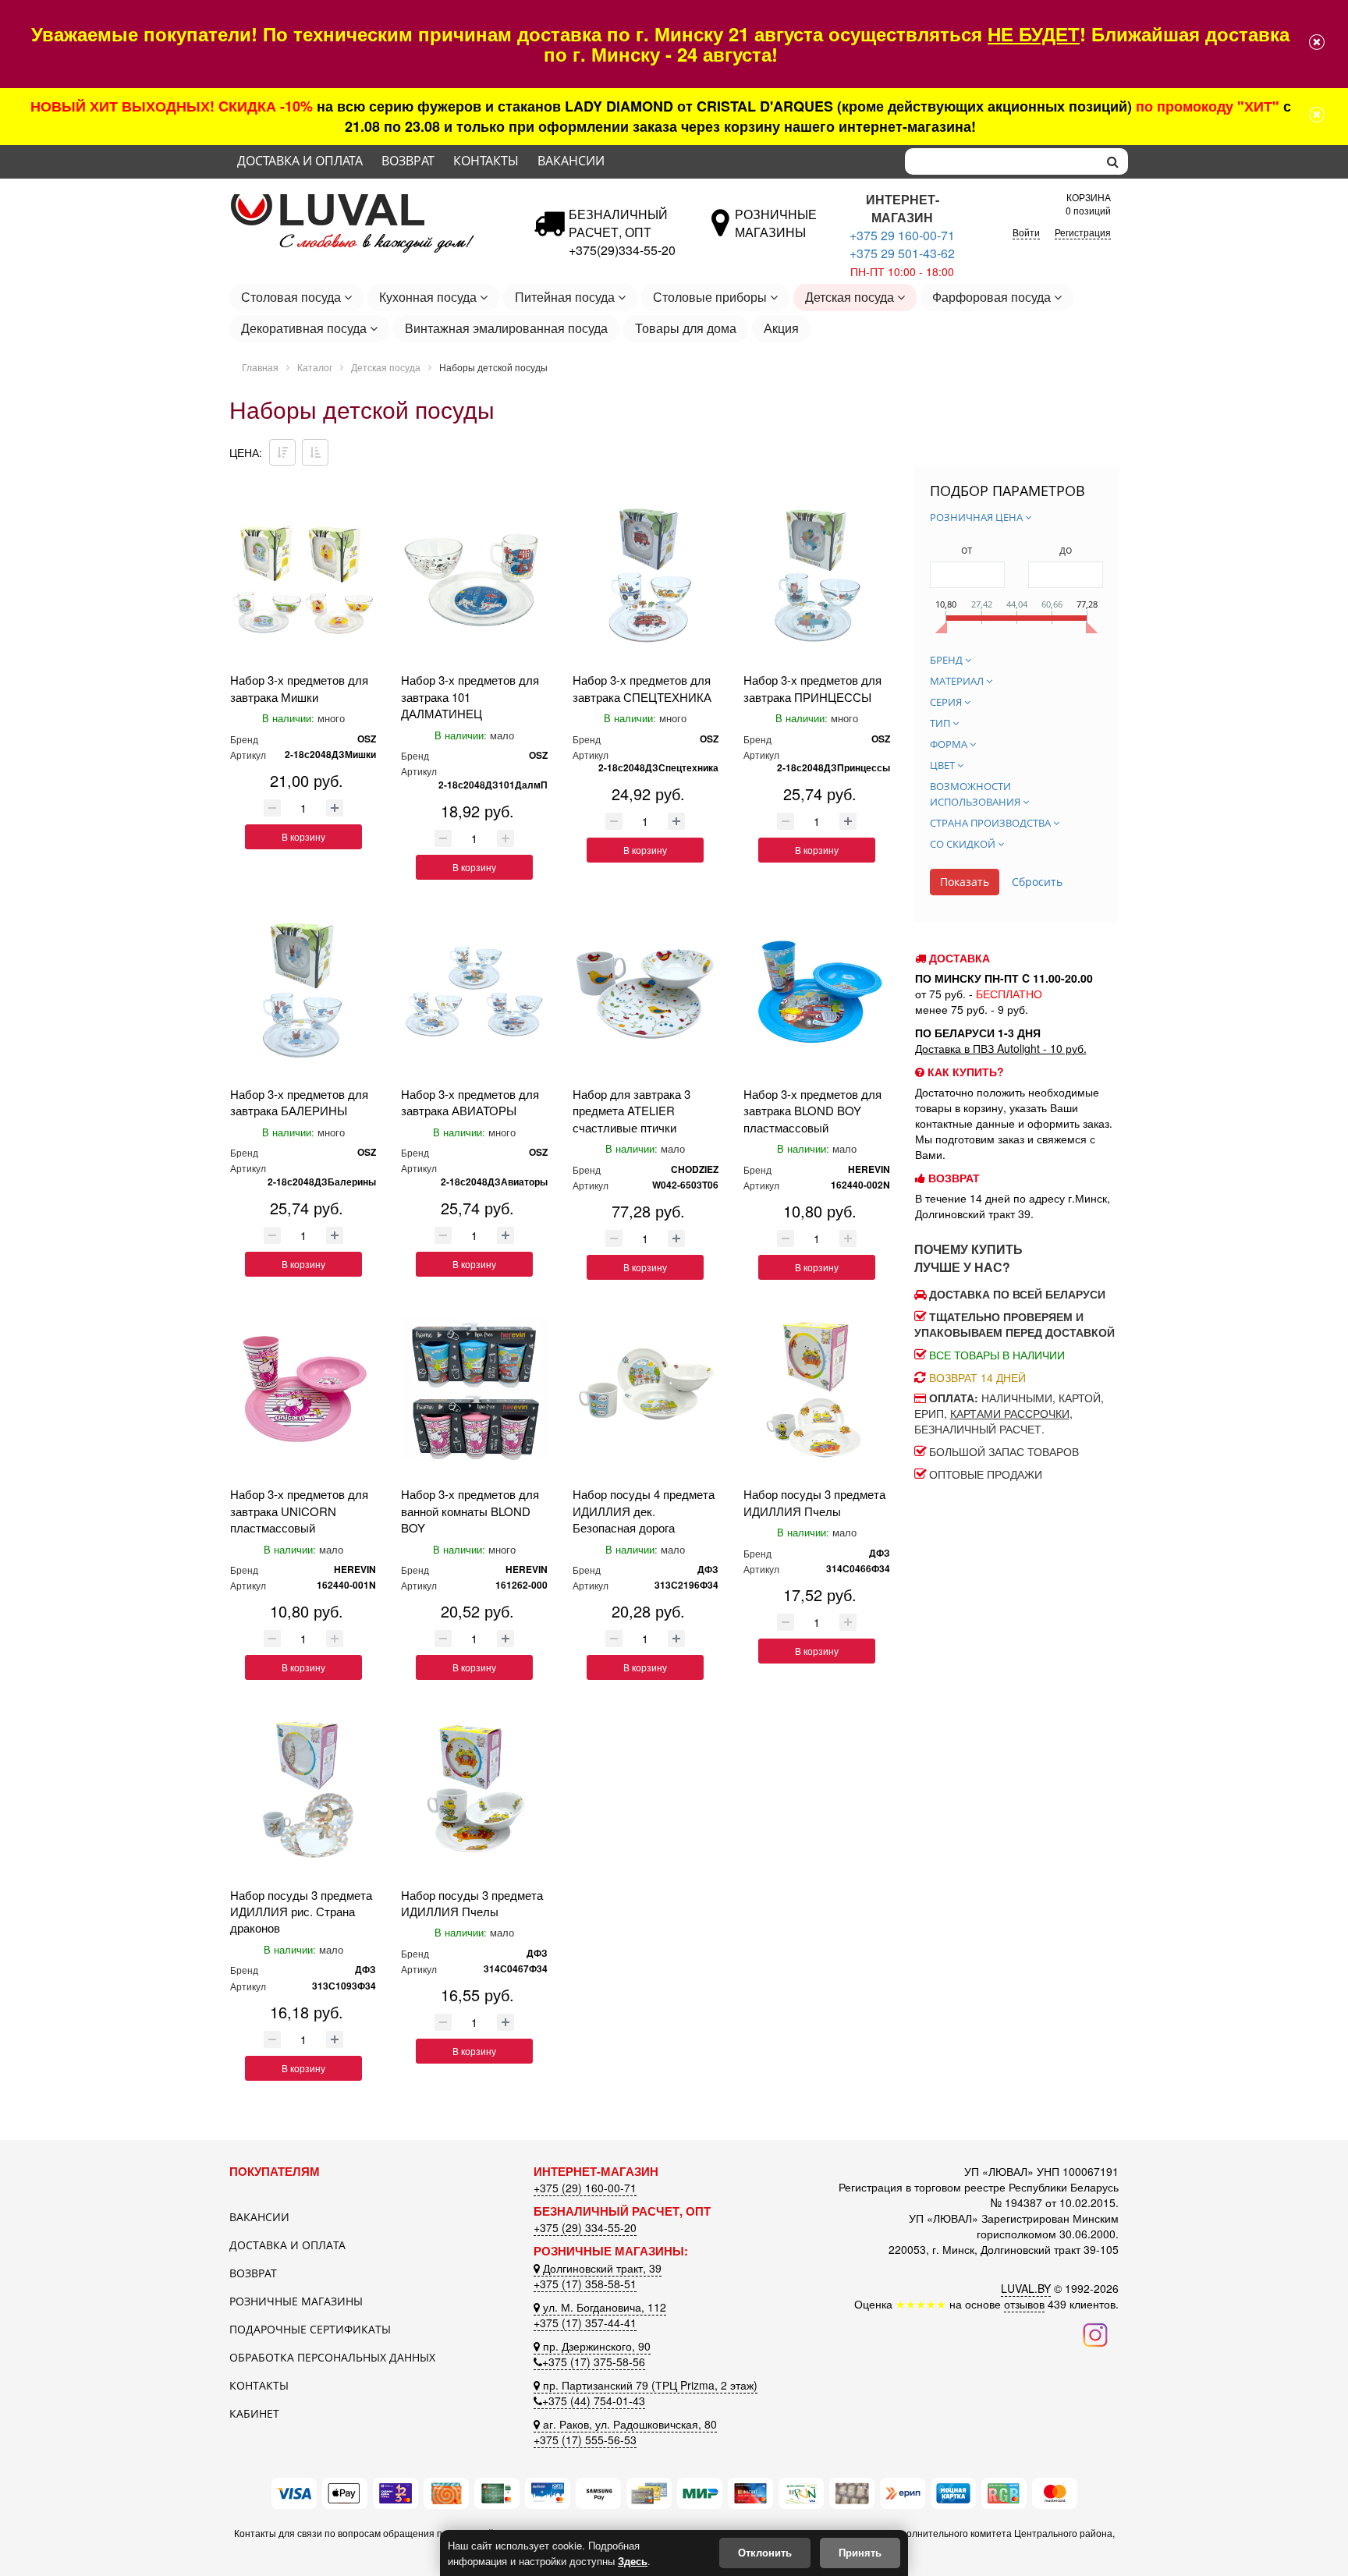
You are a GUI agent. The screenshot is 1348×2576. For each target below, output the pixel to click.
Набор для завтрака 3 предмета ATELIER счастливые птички (631, 1111)
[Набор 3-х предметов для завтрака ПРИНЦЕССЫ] (816, 575)
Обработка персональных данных (332, 2357)
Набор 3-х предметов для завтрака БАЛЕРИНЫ (299, 1102)
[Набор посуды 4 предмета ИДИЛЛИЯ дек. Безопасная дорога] (646, 1389)
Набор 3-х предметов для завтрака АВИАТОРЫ (470, 1102)
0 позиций (1088, 202)
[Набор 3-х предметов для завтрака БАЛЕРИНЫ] (303, 989)
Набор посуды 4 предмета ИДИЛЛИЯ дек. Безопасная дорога (644, 1511)
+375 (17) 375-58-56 (594, 2362)
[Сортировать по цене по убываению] (282, 452)
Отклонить (765, 2552)
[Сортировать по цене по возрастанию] (315, 452)
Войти (1026, 232)
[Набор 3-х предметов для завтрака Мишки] (303, 575)
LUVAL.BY (1026, 2288)
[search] (1113, 161)
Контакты (486, 161)
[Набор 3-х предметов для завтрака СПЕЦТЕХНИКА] (646, 575)
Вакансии (571, 161)
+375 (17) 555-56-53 (585, 2440)
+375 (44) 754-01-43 (594, 2401)
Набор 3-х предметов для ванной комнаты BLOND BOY (470, 1511)
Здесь (633, 2561)
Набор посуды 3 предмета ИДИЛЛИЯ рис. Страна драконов (301, 1912)
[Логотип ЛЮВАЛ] (370, 200)
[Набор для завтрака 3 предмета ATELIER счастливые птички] (646, 989)
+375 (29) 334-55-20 (585, 2227)
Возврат (408, 161)
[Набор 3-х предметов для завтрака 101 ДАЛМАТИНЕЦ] (474, 575)
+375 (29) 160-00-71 (585, 2188)
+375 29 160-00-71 (902, 235)
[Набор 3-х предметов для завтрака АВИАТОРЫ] (474, 989)
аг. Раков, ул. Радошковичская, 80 (628, 2424)
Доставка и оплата (300, 161)
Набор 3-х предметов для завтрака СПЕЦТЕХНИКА (642, 688)
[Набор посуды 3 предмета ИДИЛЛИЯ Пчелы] (816, 1389)
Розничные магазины (296, 2301)
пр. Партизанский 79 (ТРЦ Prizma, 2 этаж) (649, 2385)
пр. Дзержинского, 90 (595, 2346)
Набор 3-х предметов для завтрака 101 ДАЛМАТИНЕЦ (470, 696)
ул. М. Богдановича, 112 (603, 2307)
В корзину (303, 836)
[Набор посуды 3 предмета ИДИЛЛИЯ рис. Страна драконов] (303, 1789)
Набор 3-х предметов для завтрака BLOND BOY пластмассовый (812, 1111)
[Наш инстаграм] (1095, 2333)
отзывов (1024, 2304)
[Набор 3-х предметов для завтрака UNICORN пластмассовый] (303, 1389)
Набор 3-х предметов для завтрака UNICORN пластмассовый (299, 1511)
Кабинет (254, 2413)
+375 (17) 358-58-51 (585, 2284)
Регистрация (1083, 232)
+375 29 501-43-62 (902, 253)
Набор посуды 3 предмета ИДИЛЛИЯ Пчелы (814, 1502)
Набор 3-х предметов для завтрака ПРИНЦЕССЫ (812, 688)
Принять (860, 2552)
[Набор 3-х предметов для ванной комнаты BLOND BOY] (474, 1389)
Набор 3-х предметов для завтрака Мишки (299, 688)
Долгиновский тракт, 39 (601, 2268)
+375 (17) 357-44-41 (585, 2323)
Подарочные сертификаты (310, 2329)
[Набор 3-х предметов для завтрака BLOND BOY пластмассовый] (816, 989)
